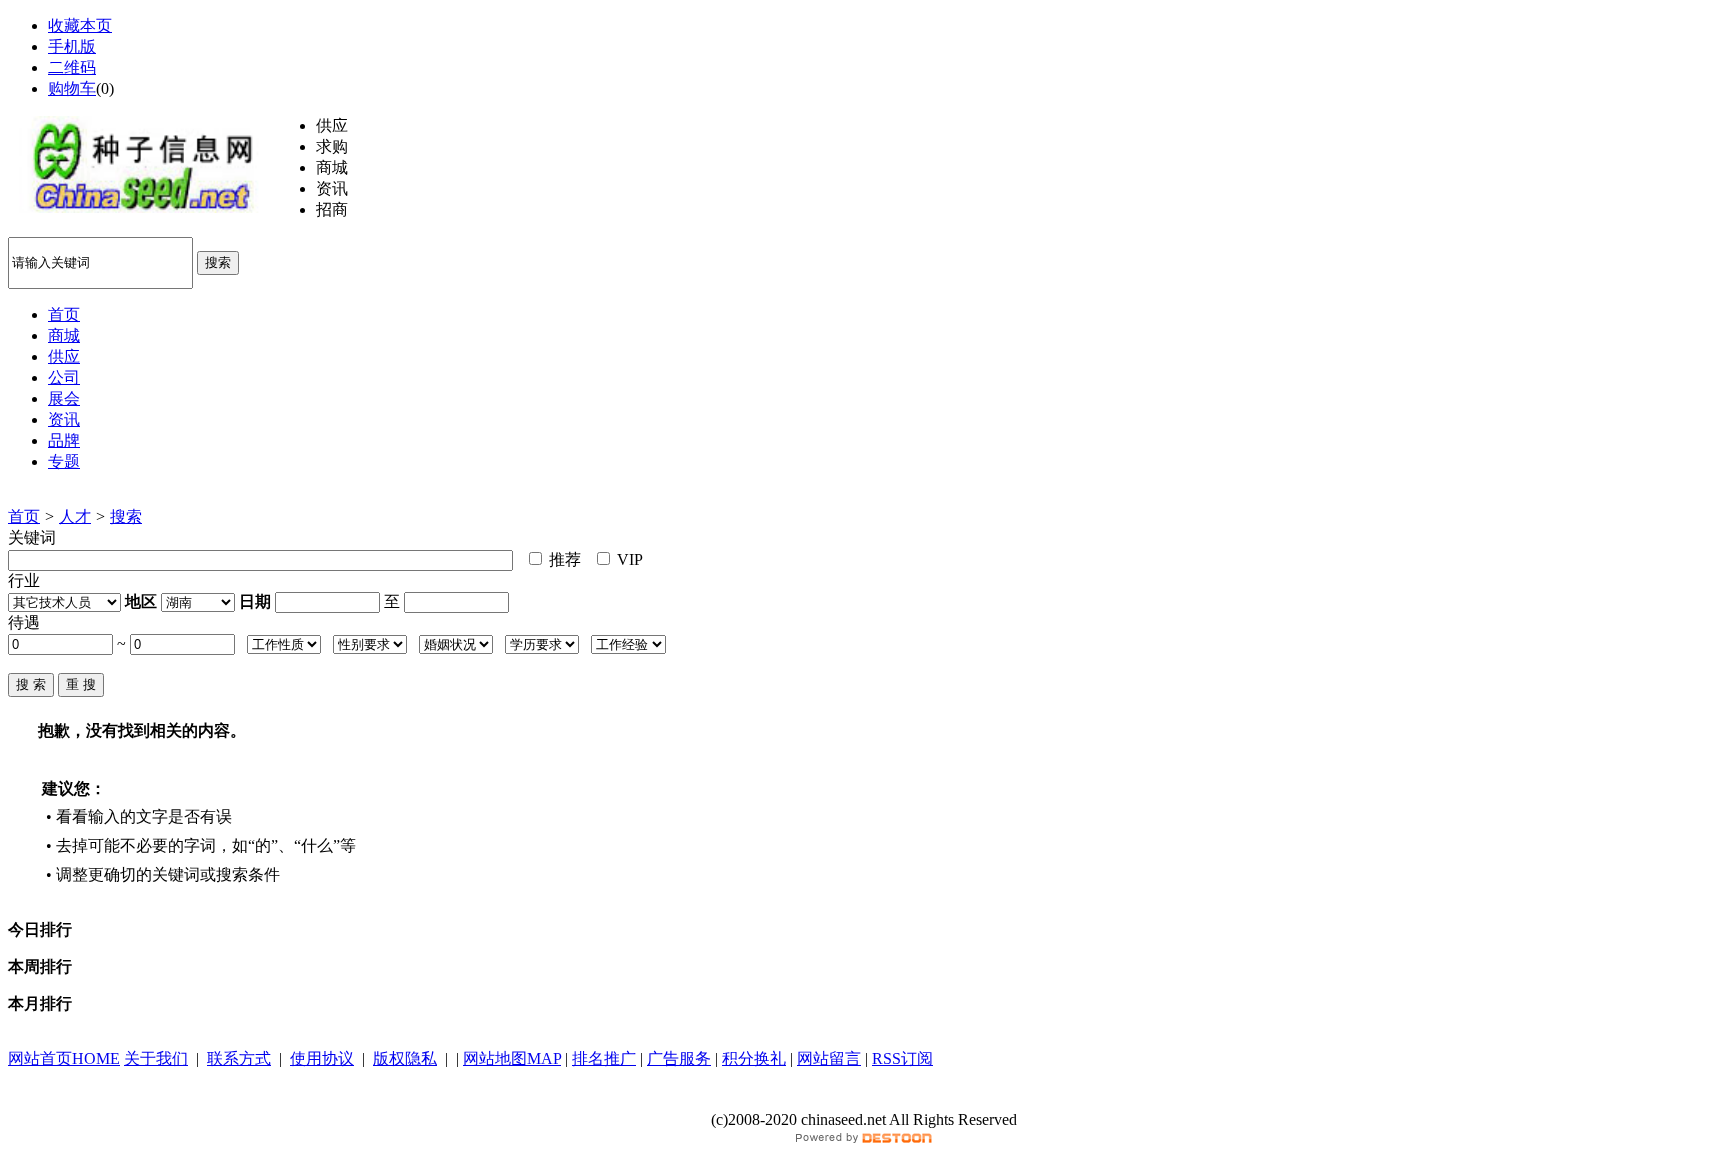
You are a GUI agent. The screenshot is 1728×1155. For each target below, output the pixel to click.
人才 (75, 516)
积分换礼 (754, 1058)
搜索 (218, 262)
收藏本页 (80, 25)
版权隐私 (405, 1058)
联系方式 (239, 1058)
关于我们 (156, 1058)
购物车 (72, 88)
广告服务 (679, 1058)
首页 (24, 516)
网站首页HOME (64, 1058)
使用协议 (322, 1058)
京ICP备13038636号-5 (864, 1099)
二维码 (72, 67)
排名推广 (604, 1058)
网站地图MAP (512, 1058)
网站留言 (829, 1058)
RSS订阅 (902, 1058)
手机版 (72, 46)
